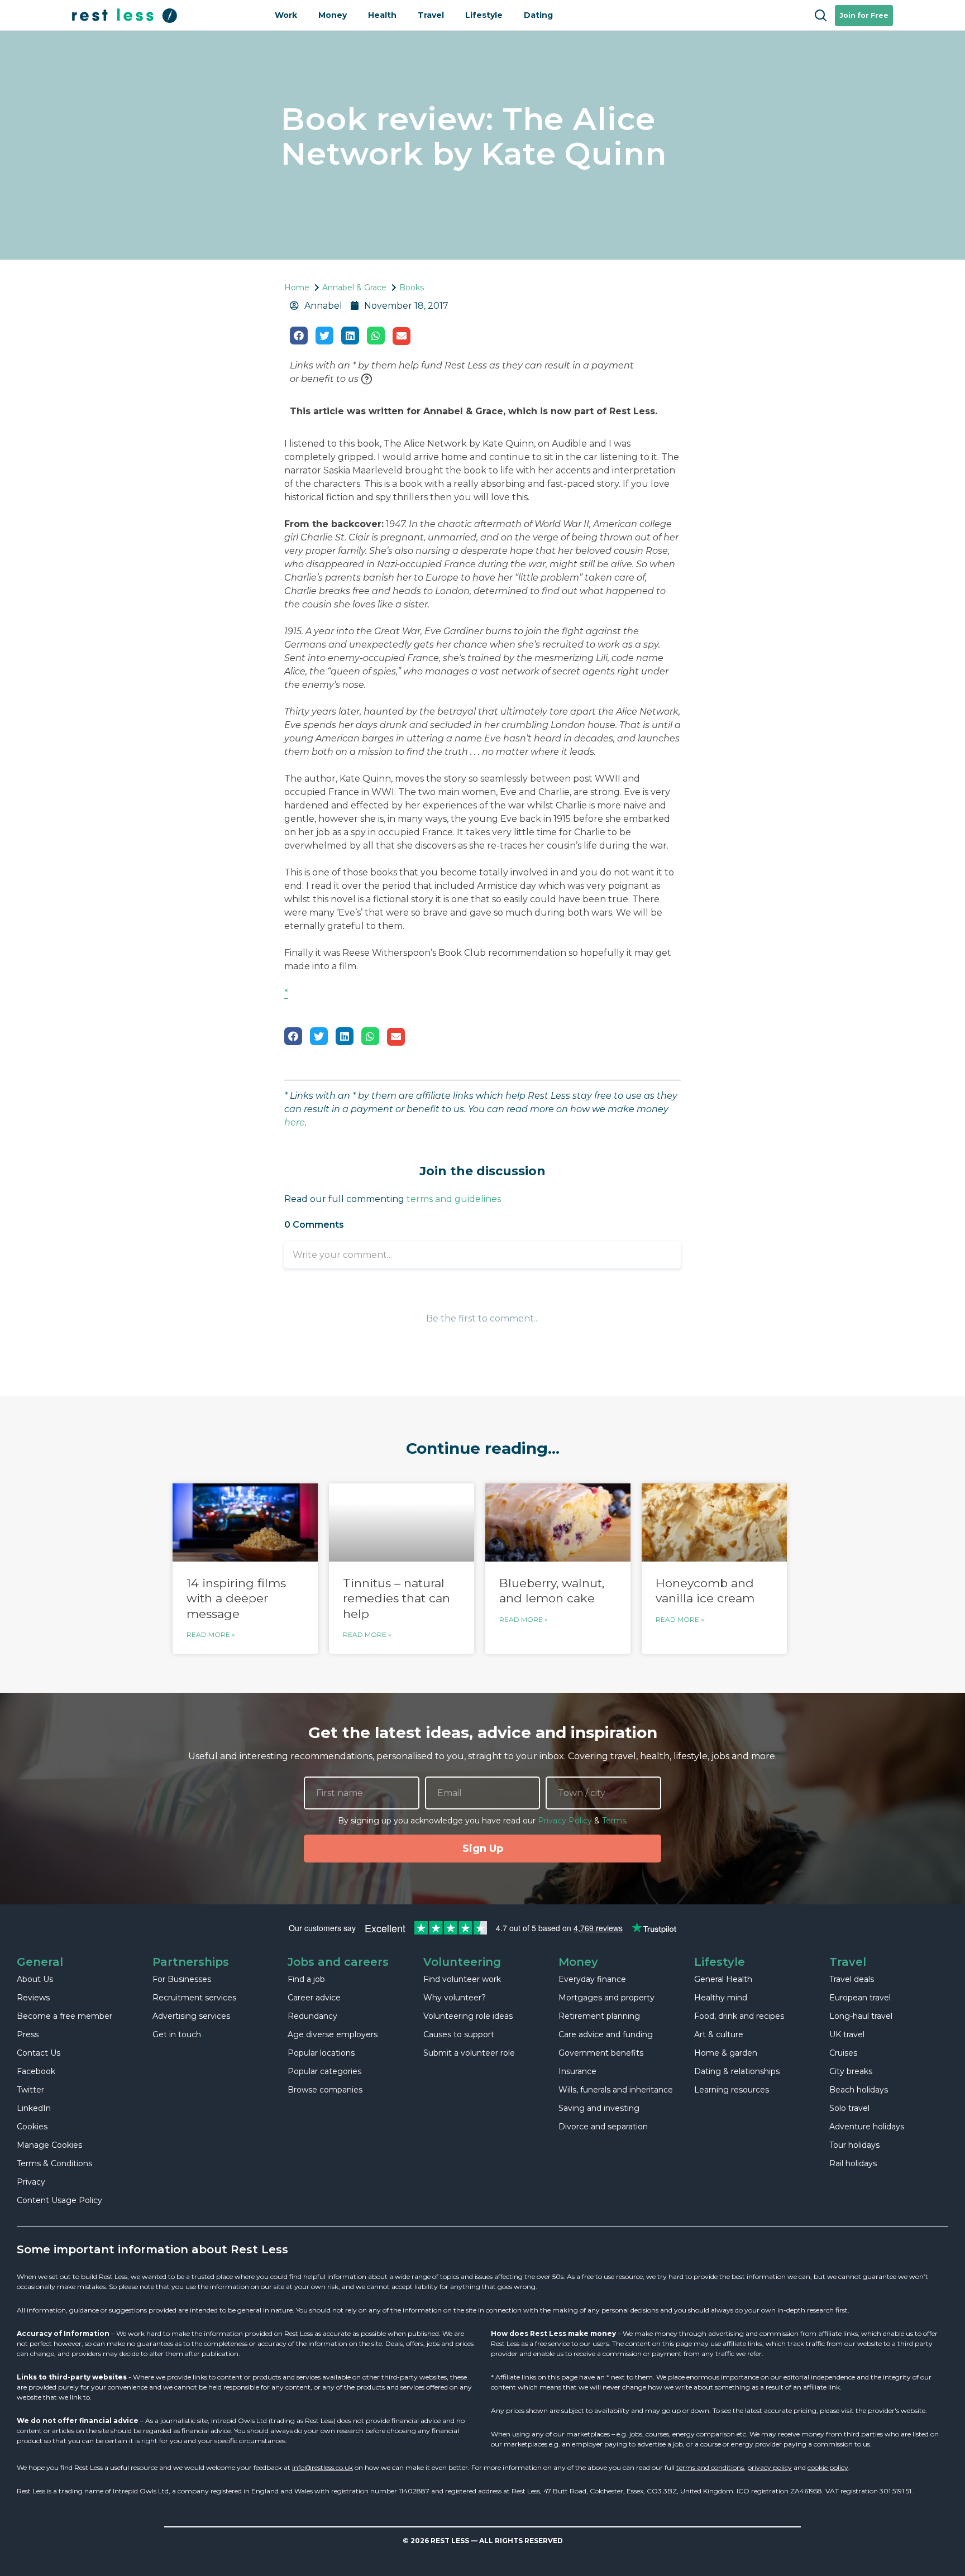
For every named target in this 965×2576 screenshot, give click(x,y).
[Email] (402, 336)
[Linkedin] (350, 336)
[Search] (820, 16)
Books (412, 288)
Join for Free (864, 15)
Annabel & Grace (354, 288)
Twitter (30, 2090)
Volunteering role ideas (468, 2016)
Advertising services (191, 2016)
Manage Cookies (49, 2145)
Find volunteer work (462, 1979)
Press (28, 2034)
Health (382, 15)
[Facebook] (299, 336)
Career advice (314, 1998)
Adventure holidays (867, 2127)
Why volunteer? (455, 1998)
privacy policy (770, 2467)
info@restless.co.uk (323, 2467)
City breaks (851, 2071)
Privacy (31, 2182)
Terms (614, 1821)
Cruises (843, 2053)
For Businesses (182, 1979)
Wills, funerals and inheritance (616, 2090)
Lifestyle (484, 15)
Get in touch (177, 2034)
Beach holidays (859, 2090)
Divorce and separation (603, 2127)
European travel (860, 1998)
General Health (723, 1979)
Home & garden (726, 2053)
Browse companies (325, 2090)
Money (333, 15)
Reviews (33, 1998)
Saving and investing (599, 2108)
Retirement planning (599, 2016)
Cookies (32, 2127)
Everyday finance (592, 1979)
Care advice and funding (606, 2034)
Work (286, 15)
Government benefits (601, 2053)
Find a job (306, 1979)
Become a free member (65, 2016)
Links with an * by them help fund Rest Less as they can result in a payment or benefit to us (462, 372)
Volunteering (462, 1962)
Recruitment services (194, 1998)
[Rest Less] (164, 15)
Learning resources (732, 2090)
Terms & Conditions (54, 2163)
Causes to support (459, 2034)
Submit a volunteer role (469, 2053)
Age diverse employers (333, 2034)
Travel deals (852, 1979)
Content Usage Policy (59, 2200)
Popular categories (324, 2071)
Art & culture (719, 2034)
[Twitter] (324, 336)
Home (297, 288)
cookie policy (828, 2467)
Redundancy (312, 2016)
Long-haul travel (861, 2016)
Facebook (36, 2071)
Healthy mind (721, 1998)
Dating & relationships (737, 2071)
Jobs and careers (338, 1962)
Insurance (577, 2071)
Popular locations (321, 2053)
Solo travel (849, 2108)
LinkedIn (34, 2108)
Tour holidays (854, 2145)
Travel (431, 15)
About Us (35, 1979)
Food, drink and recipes (739, 2016)
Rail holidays (853, 2163)
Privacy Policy (565, 1821)
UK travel (847, 2034)
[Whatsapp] (376, 336)
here (295, 1122)
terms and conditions (710, 2467)
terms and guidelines (454, 1199)
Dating (538, 15)
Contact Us (39, 2053)
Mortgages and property (606, 1998)
